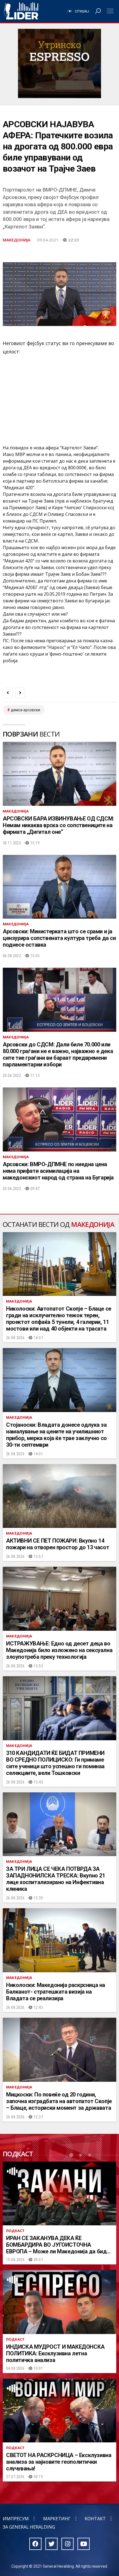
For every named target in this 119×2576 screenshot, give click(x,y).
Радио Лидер (21, 11)
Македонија (17, 240)
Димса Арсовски (25, 710)
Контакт (95, 2519)
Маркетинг (57, 2519)
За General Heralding (29, 2527)
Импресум (16, 2519)
